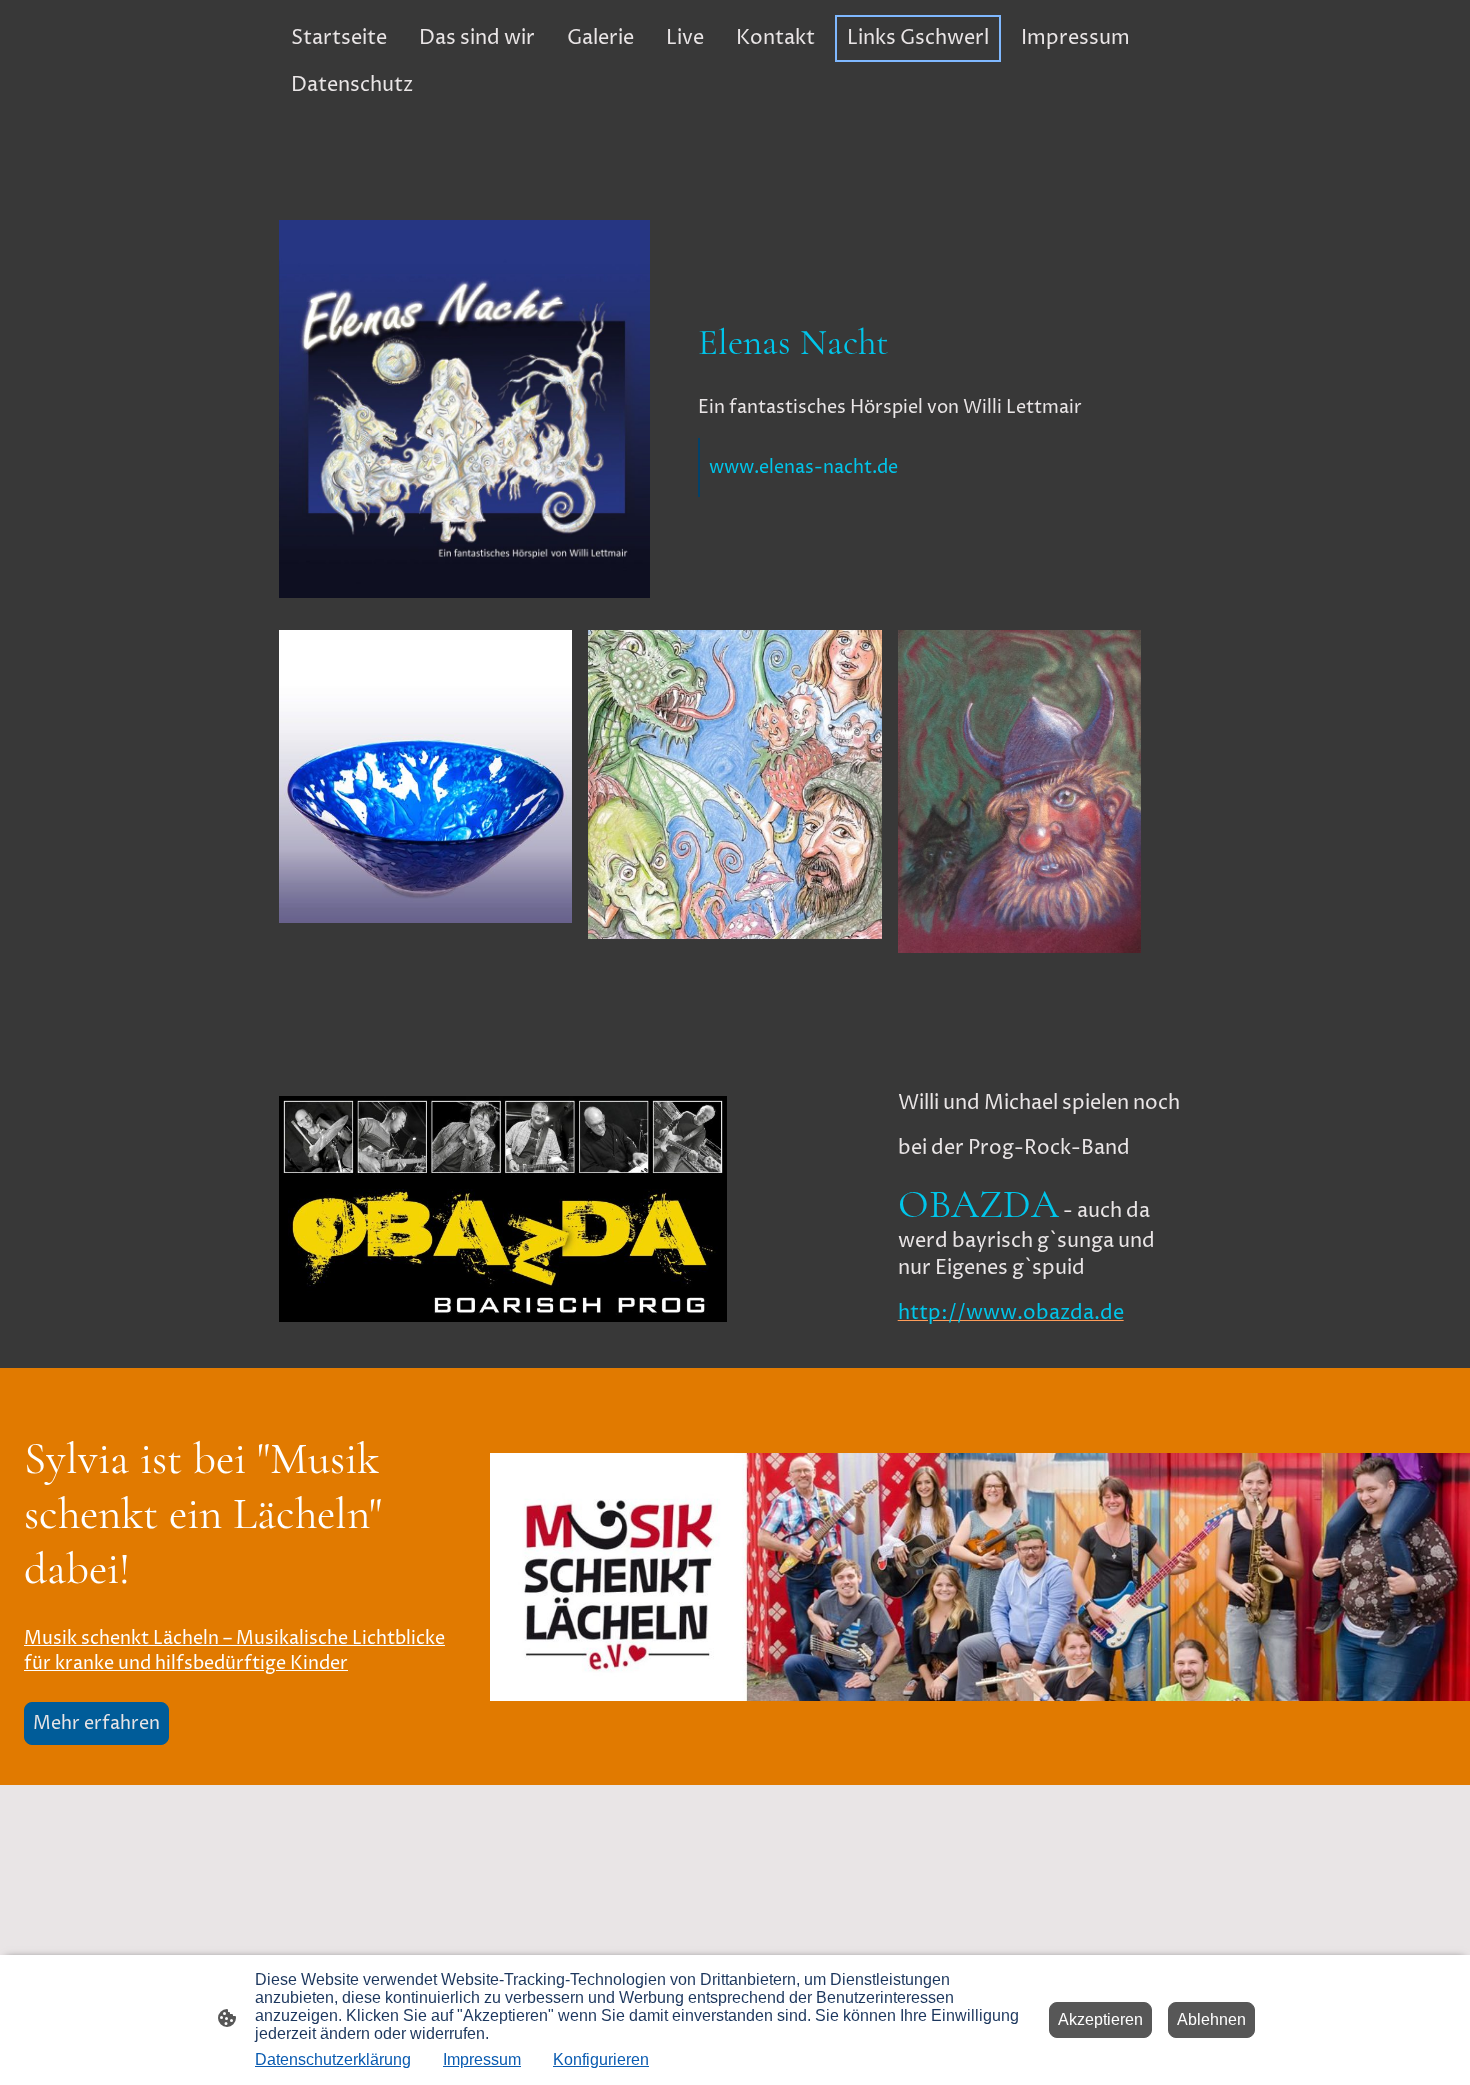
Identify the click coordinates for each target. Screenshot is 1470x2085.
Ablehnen (1211, 2019)
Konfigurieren (601, 2059)
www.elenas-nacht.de (803, 467)
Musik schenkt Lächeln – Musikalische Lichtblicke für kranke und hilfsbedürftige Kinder (234, 1651)
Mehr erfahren (96, 1723)
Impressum (482, 2059)
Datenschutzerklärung (333, 2059)
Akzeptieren (1100, 2019)
